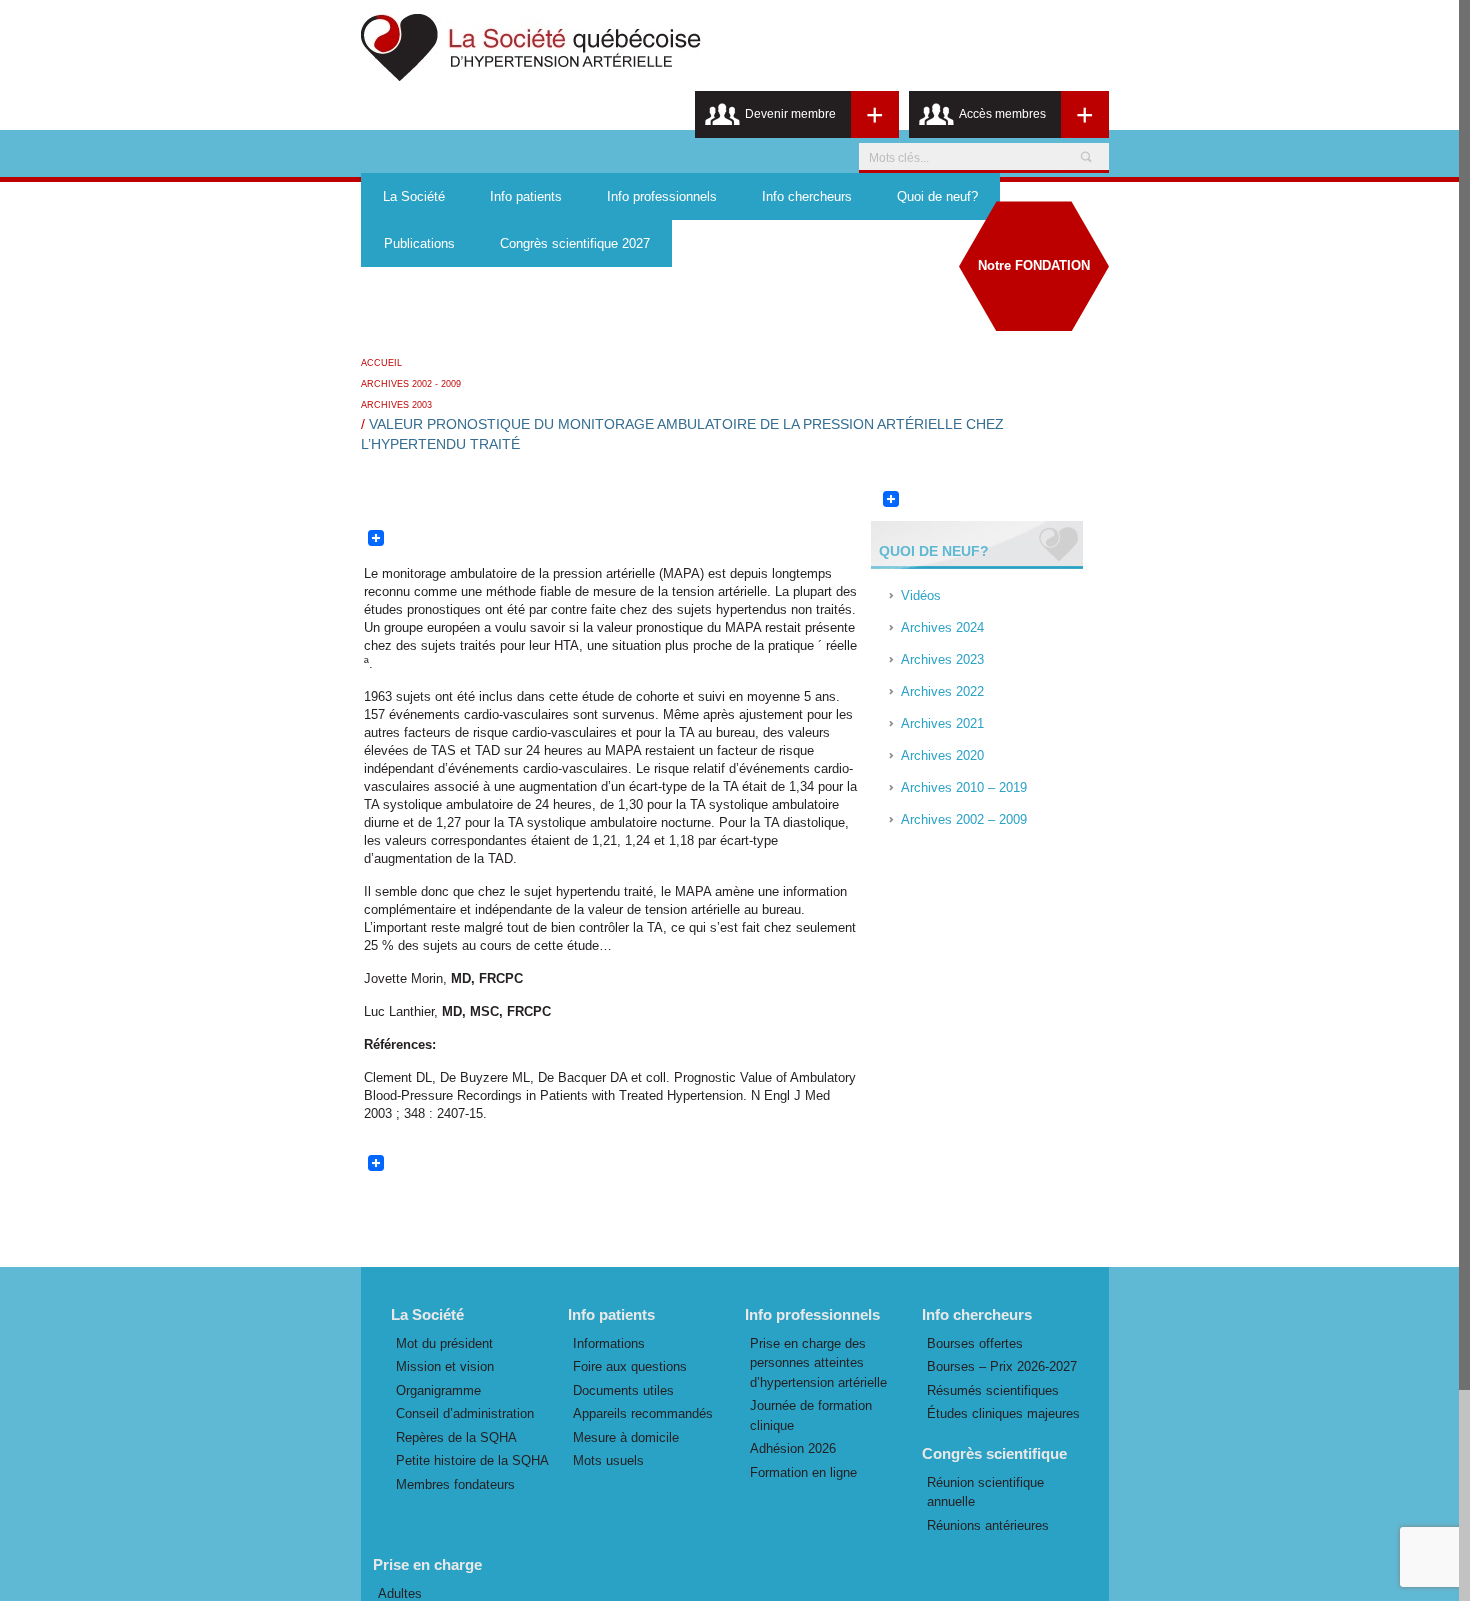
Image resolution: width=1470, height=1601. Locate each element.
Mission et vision (445, 1366)
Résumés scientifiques (993, 1390)
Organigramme (438, 1390)
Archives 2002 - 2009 (411, 384)
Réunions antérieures (988, 1525)
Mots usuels (608, 1460)
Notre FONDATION (1034, 265)
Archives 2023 (942, 659)
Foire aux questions (630, 1366)
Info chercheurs (807, 196)
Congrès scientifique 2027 (575, 243)
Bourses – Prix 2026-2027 (1002, 1366)
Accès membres (1002, 114)
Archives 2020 (942, 755)
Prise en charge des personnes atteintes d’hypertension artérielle (818, 1363)
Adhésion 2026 (793, 1448)
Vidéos (921, 595)
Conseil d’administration (465, 1413)
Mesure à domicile (626, 1437)
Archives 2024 (942, 627)
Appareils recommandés (643, 1413)
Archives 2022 (942, 691)
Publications (419, 243)
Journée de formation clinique (811, 1415)
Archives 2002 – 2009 (964, 819)
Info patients (526, 196)
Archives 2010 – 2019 (964, 787)
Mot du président (444, 1343)
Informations (609, 1343)
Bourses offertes (975, 1343)
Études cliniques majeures (1003, 1413)
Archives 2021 (942, 723)
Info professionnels (662, 196)
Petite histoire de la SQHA (472, 1460)
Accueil (381, 363)
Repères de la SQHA (456, 1437)
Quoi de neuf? (937, 196)
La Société (414, 196)
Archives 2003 (396, 405)
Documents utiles (623, 1390)
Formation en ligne (803, 1472)
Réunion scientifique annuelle (985, 1492)
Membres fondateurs (455, 1484)
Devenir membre (790, 114)
